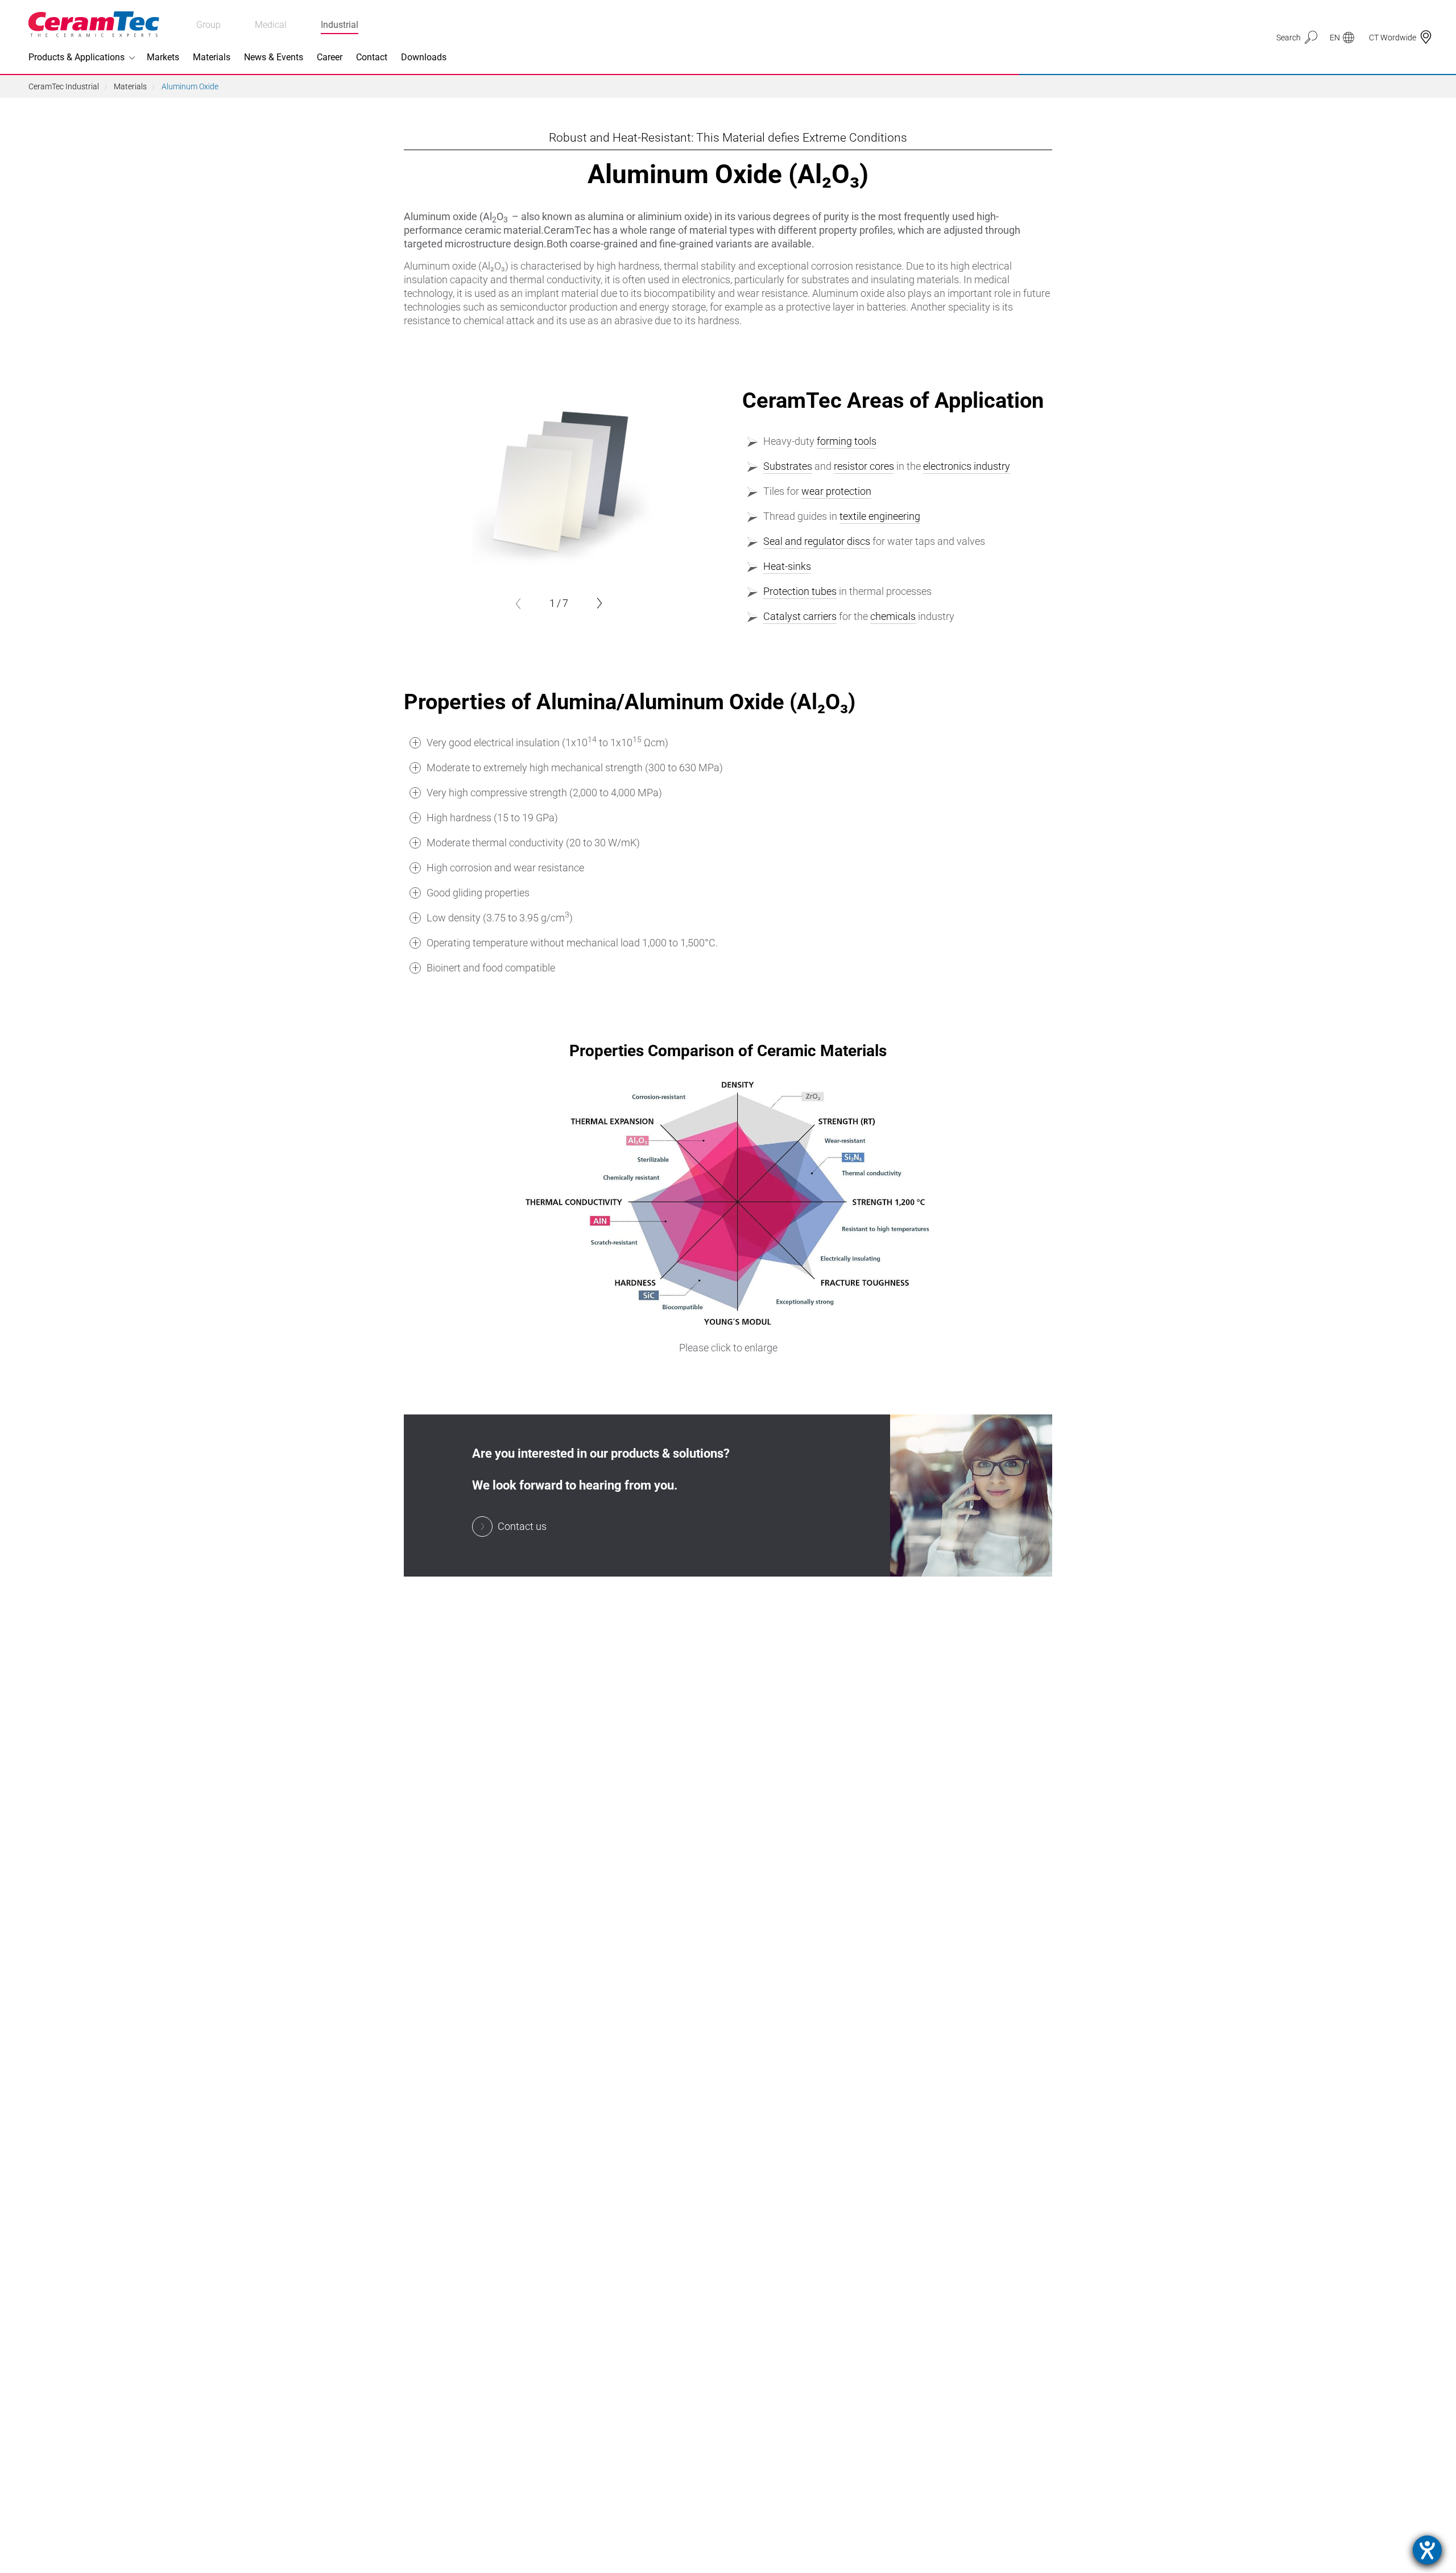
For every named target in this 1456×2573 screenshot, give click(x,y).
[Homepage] (94, 24)
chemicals (893, 616)
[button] (518, 603)
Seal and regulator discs (817, 541)
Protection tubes (800, 591)
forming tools (847, 441)
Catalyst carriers (800, 616)
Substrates (788, 466)
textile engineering (880, 516)
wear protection (836, 491)
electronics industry (967, 466)
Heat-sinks (787, 566)
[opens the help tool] (1427, 2550)
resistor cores (864, 466)
